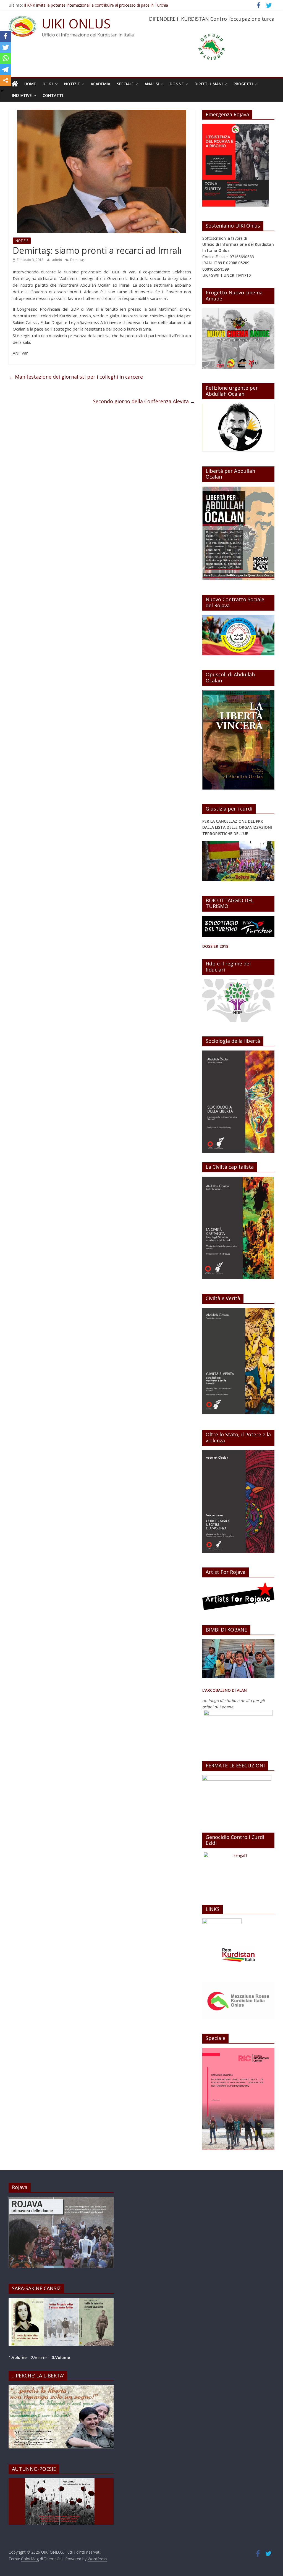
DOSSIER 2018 (215, 946)
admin (57, 260)
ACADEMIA (100, 84)
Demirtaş (77, 260)
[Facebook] (6, 36)
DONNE (177, 84)
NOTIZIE (72, 84)
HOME (30, 84)
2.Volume (40, 2357)
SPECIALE (125, 84)
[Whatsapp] (6, 58)
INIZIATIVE (22, 95)
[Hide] (2, 91)
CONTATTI (53, 95)
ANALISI (152, 84)
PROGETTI (243, 84)
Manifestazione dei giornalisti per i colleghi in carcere (76, 377)
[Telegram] (6, 69)
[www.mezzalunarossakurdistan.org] (222, 1921)
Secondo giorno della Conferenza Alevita (144, 401)
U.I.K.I (48, 84)
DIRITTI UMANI (209, 84)
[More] (6, 80)
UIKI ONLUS (76, 23)
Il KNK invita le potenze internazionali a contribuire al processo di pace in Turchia (96, 5)
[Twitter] (6, 47)
